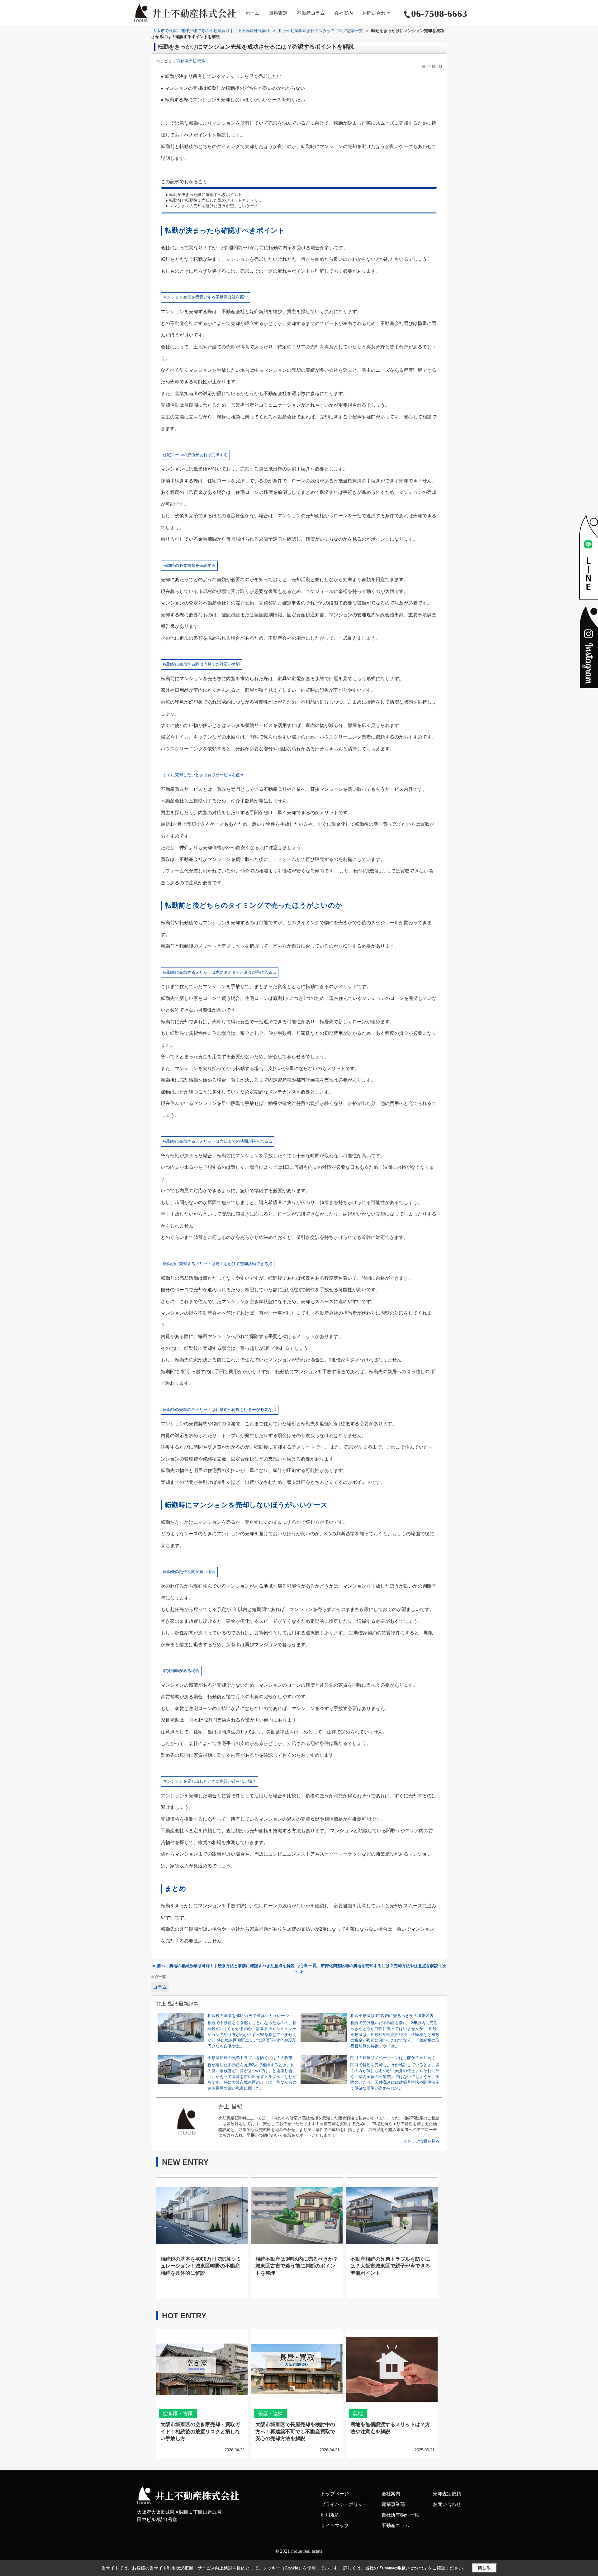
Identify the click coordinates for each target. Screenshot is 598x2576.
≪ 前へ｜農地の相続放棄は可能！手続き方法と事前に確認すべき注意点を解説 (223, 1966)
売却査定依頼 (447, 2494)
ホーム (252, 13)
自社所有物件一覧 (400, 2515)
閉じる (484, 2568)
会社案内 (344, 13)
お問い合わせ (376, 13)
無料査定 (278, 13)
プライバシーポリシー (344, 2504)
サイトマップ (335, 2526)
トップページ (335, 2494)
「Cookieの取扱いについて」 (403, 2568)
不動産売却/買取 (191, 61)
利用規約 (330, 2515)
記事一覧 (308, 1966)
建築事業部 (393, 2504)
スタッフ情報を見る (421, 2141)
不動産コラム (311, 13)
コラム (160, 1987)
